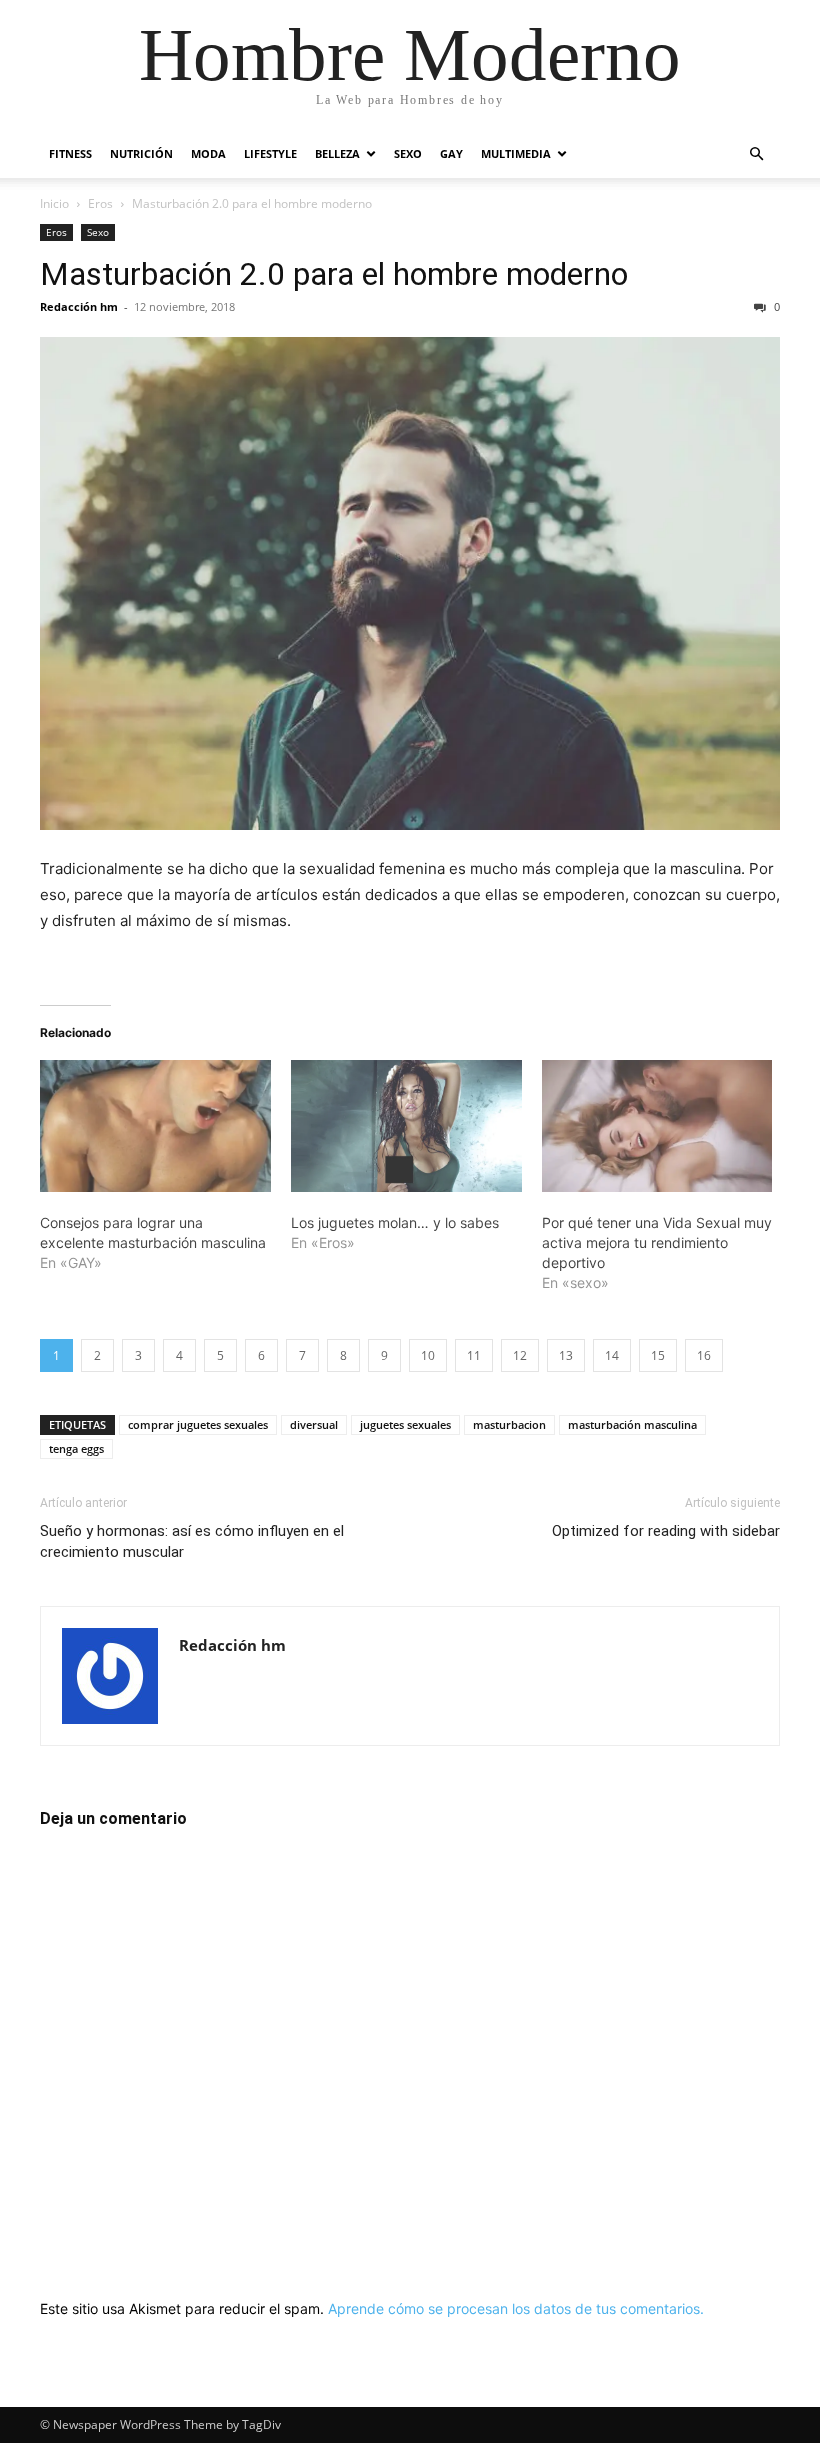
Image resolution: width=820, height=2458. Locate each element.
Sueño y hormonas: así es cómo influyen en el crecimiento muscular (192, 1541)
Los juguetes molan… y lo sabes (395, 1222)
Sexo (408, 153)
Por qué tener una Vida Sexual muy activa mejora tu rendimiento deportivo (657, 1242)
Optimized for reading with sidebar (666, 1531)
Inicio (54, 203)
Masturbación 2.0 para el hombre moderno (334, 274)
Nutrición (141, 153)
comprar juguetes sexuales (198, 1424)
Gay (451, 153)
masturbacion (509, 1424)
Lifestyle (270, 153)
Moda (208, 153)
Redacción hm (79, 306)
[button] (756, 154)
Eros (100, 203)
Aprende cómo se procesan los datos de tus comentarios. (516, 2308)
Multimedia (516, 153)
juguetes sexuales (405, 1424)
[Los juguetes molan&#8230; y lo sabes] (406, 1126)
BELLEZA (337, 153)
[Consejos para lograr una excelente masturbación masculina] (155, 1126)
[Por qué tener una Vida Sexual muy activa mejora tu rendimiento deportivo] (657, 1126)
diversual (314, 1424)
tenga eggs (76, 1448)
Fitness (70, 153)
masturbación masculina (632, 1424)
